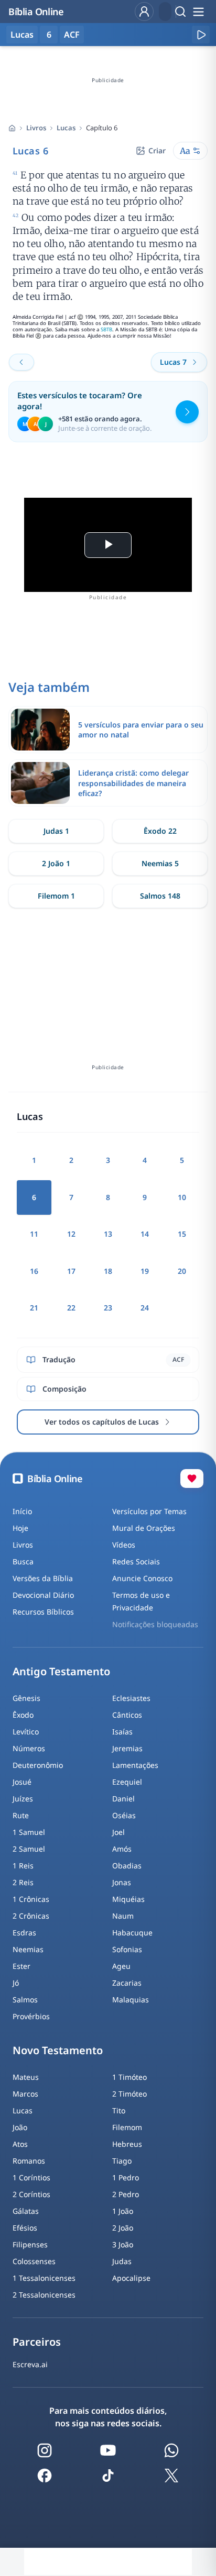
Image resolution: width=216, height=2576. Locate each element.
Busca (23, 1561)
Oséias (124, 1815)
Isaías (122, 1732)
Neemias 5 (160, 863)
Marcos (25, 2094)
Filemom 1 (56, 896)
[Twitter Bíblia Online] (171, 2476)
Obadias (127, 1866)
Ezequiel (127, 1782)
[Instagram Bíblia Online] (45, 2450)
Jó (16, 1983)
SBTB (106, 329)
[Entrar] (144, 12)
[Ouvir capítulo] (201, 35)
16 (34, 1271)
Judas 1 (56, 831)
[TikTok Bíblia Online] (108, 2476)
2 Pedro (126, 2194)
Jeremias (127, 1748)
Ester (21, 1966)
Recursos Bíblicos (43, 1612)
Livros (36, 128)
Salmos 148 (160, 896)
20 (182, 1271)
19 (145, 1271)
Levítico (26, 1732)
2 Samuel (29, 1849)
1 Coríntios (31, 2177)
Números (29, 1748)
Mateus (26, 2077)
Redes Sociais (136, 1561)
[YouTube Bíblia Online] (108, 2450)
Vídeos (124, 1545)
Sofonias (127, 1949)
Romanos (29, 2161)
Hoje (20, 1528)
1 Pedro (126, 2177)
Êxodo (23, 1715)
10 (182, 1197)
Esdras (24, 1933)
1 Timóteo (129, 2077)
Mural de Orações (144, 1528)
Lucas (66, 128)
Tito (119, 2110)
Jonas (122, 1882)
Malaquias (131, 2000)
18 (108, 1271)
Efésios (25, 2228)
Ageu (121, 1966)
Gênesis (26, 1698)
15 (182, 1234)
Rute (21, 1815)
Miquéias (128, 1899)
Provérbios (31, 2016)
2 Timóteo (129, 2094)
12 (71, 1234)
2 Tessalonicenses (44, 2295)
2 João (123, 2228)
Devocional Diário (43, 1595)
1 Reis (23, 1866)
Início (22, 1511)
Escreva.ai (30, 2364)
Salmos (25, 2000)
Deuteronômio (38, 1765)
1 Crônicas (31, 1899)
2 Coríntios (31, 2194)
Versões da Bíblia (43, 1578)
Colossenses (34, 2261)
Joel (118, 1832)
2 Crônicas (31, 1916)
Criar (157, 150)
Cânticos (127, 1715)
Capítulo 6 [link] (102, 128)
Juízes (23, 1799)
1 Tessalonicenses (44, 2278)
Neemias (28, 1949)
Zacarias (127, 1983)
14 (145, 1234)
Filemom (127, 2127)
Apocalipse (131, 2278)
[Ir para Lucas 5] (21, 362)
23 (108, 1308)
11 (34, 1234)
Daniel (123, 1799)
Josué (22, 1782)
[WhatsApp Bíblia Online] (171, 2450)
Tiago (122, 2161)
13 (108, 1234)
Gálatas (26, 2211)
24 (145, 1308)
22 (71, 1308)
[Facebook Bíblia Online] (45, 2476)
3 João (123, 2244)
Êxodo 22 (160, 831)
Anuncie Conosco (142, 1578)
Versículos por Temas (149, 1511)
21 (34, 1308)
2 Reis (23, 1882)
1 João (123, 2211)
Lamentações (135, 1765)
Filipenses (30, 2244)
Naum (123, 1916)
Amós (122, 1849)
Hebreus (127, 2144)
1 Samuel (29, 1832)
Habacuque (132, 1933)
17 (71, 1271)
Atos (20, 2144)
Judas (122, 2261)
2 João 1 (56, 863)
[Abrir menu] (198, 12)
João (20, 2127)
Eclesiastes (131, 1698)
